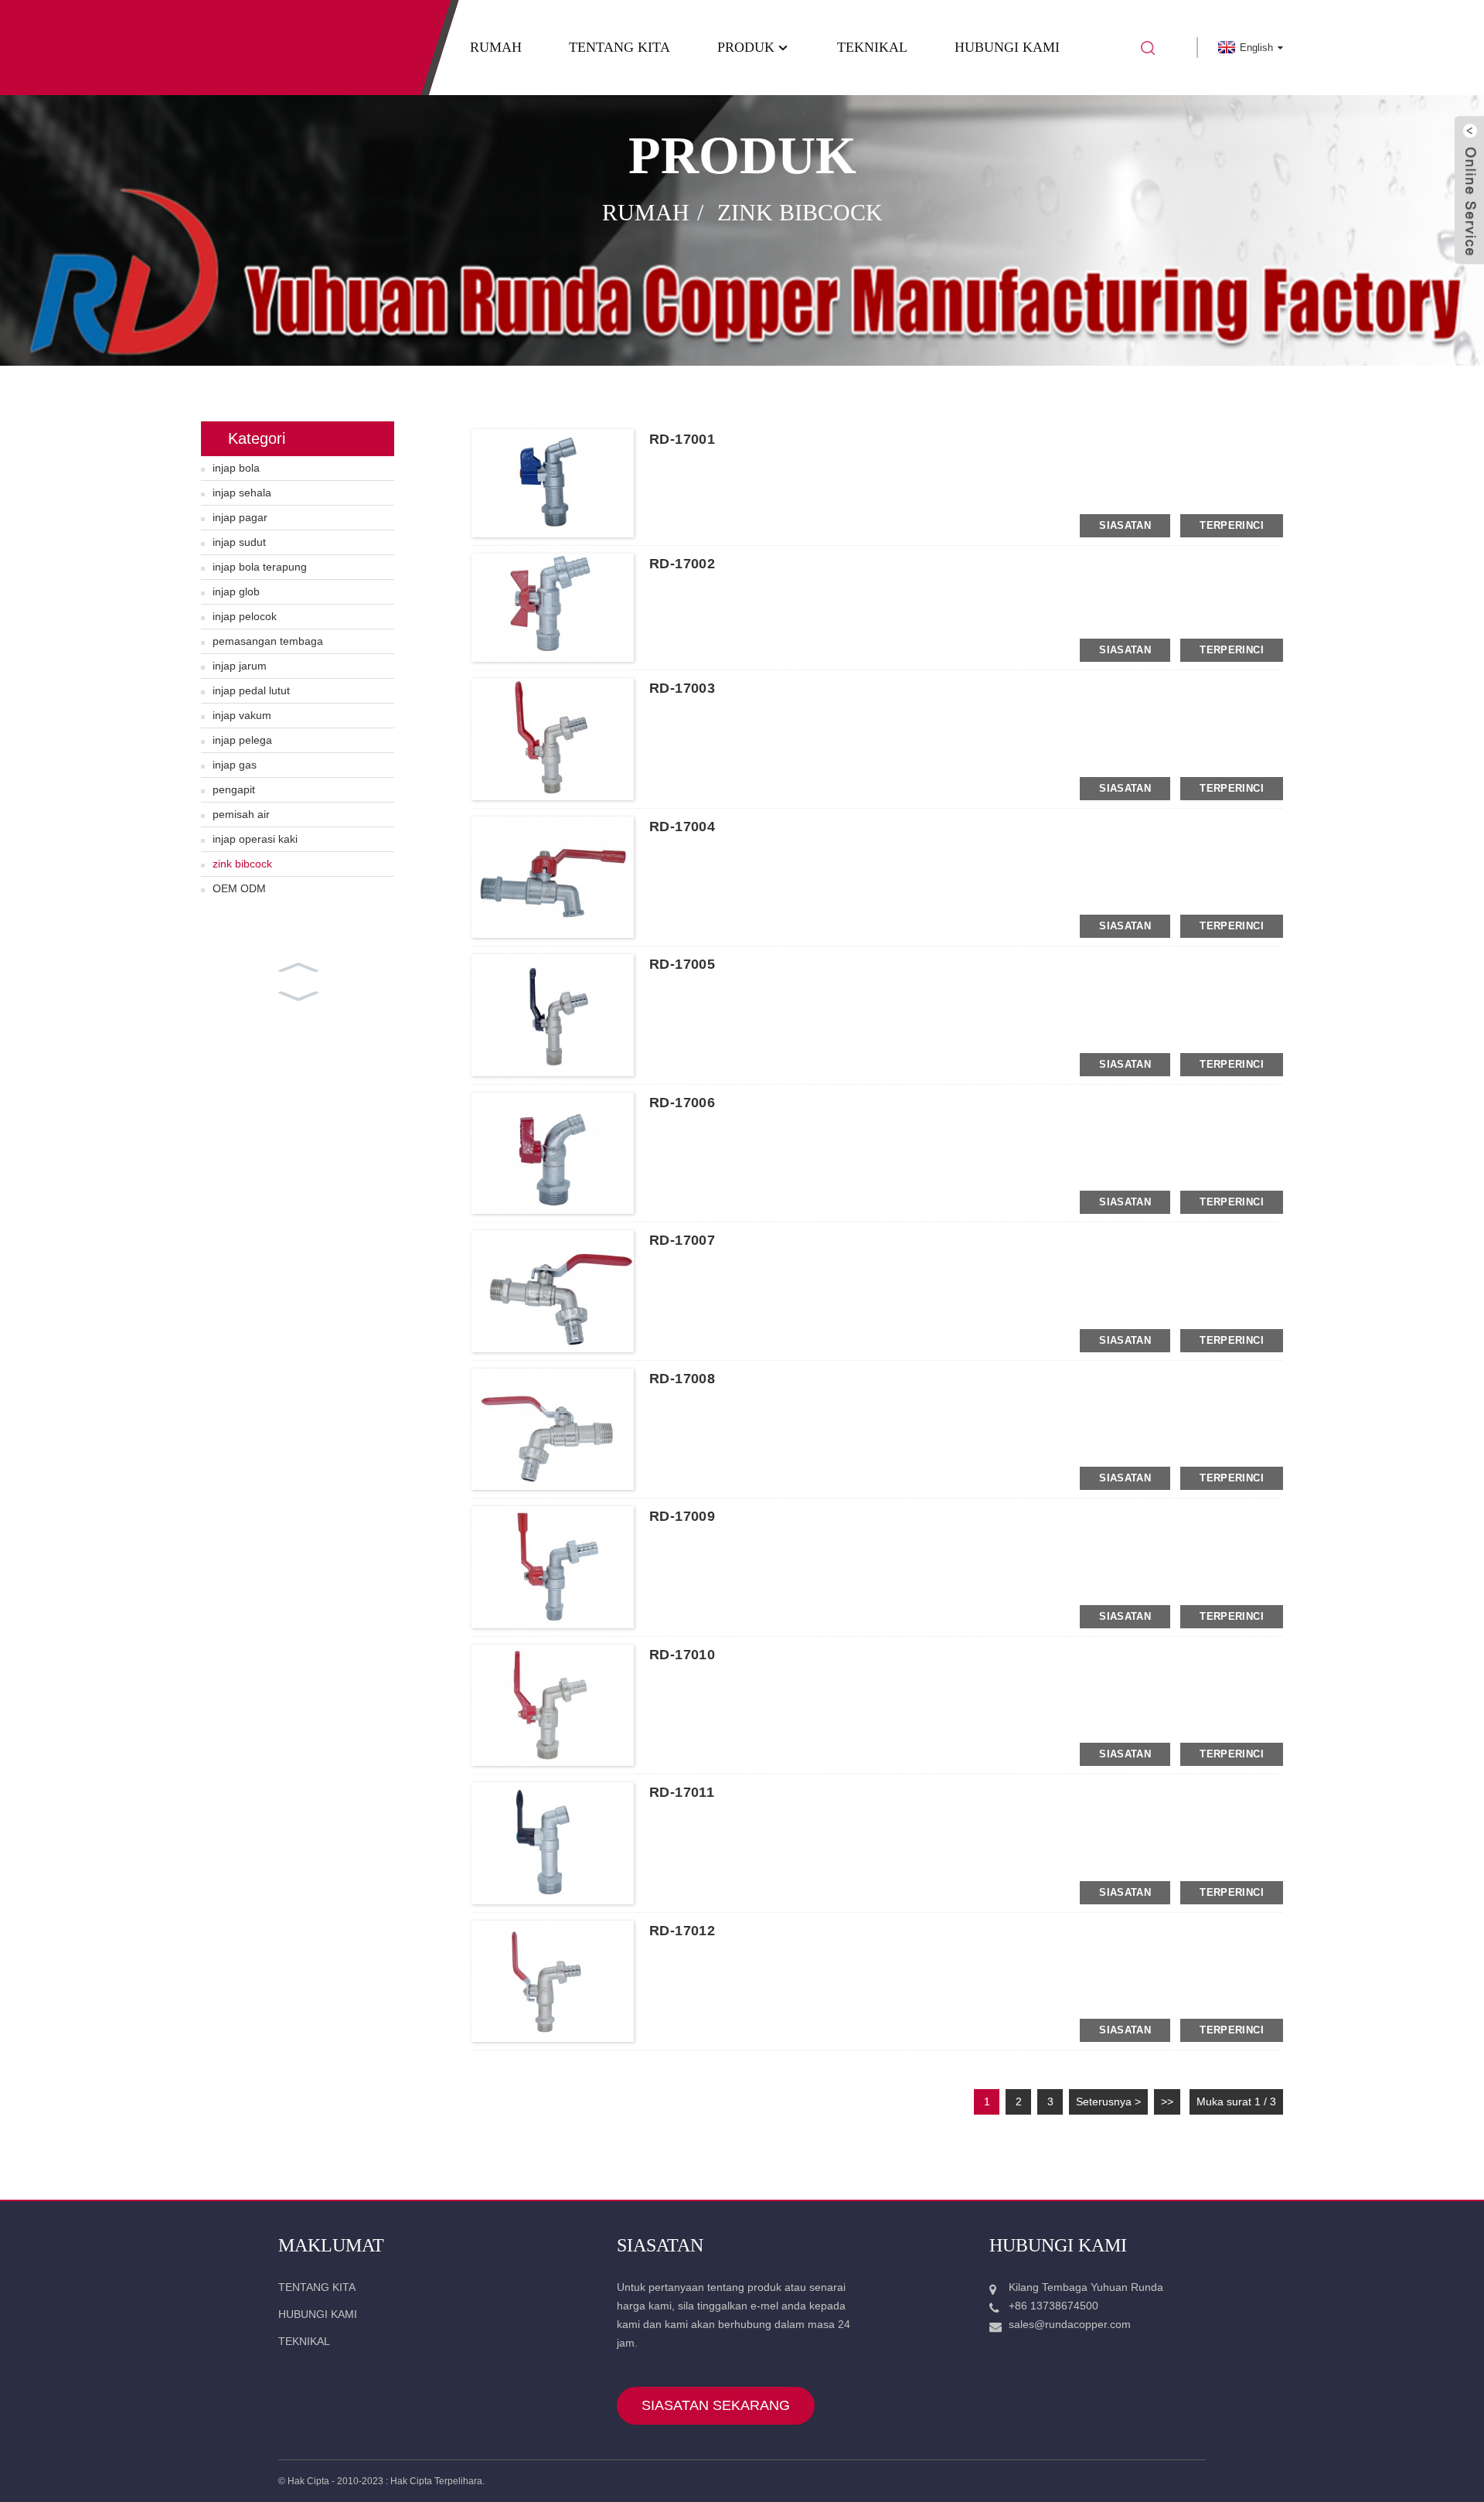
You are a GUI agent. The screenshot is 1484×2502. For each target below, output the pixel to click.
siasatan (1125, 525)
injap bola (236, 468)
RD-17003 (682, 688)
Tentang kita (619, 47)
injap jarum (240, 666)
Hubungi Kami (1007, 47)
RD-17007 (682, 1240)
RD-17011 (682, 1792)
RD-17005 (682, 964)
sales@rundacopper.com (1070, 2324)
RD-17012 (682, 1931)
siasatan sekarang (716, 2405)
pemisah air (241, 814)
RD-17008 (682, 1379)
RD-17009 (682, 1516)
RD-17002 (682, 564)
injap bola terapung (260, 567)
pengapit (234, 789)
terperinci (1232, 525)
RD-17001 (682, 439)
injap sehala (242, 493)
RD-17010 (682, 1655)
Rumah (496, 47)
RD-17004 (682, 827)
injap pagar (240, 517)
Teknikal (872, 47)
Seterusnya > (1108, 2101)
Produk (746, 47)
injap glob (236, 591)
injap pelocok (245, 616)
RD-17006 (682, 1103)
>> (1167, 2101)
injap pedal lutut (251, 690)
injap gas (235, 765)
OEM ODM (239, 888)
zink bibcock (800, 212)
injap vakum (242, 715)
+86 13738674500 (1053, 2306)
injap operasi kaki (255, 839)
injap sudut (239, 542)
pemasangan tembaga (268, 641)
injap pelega (242, 740)
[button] (298, 966)
